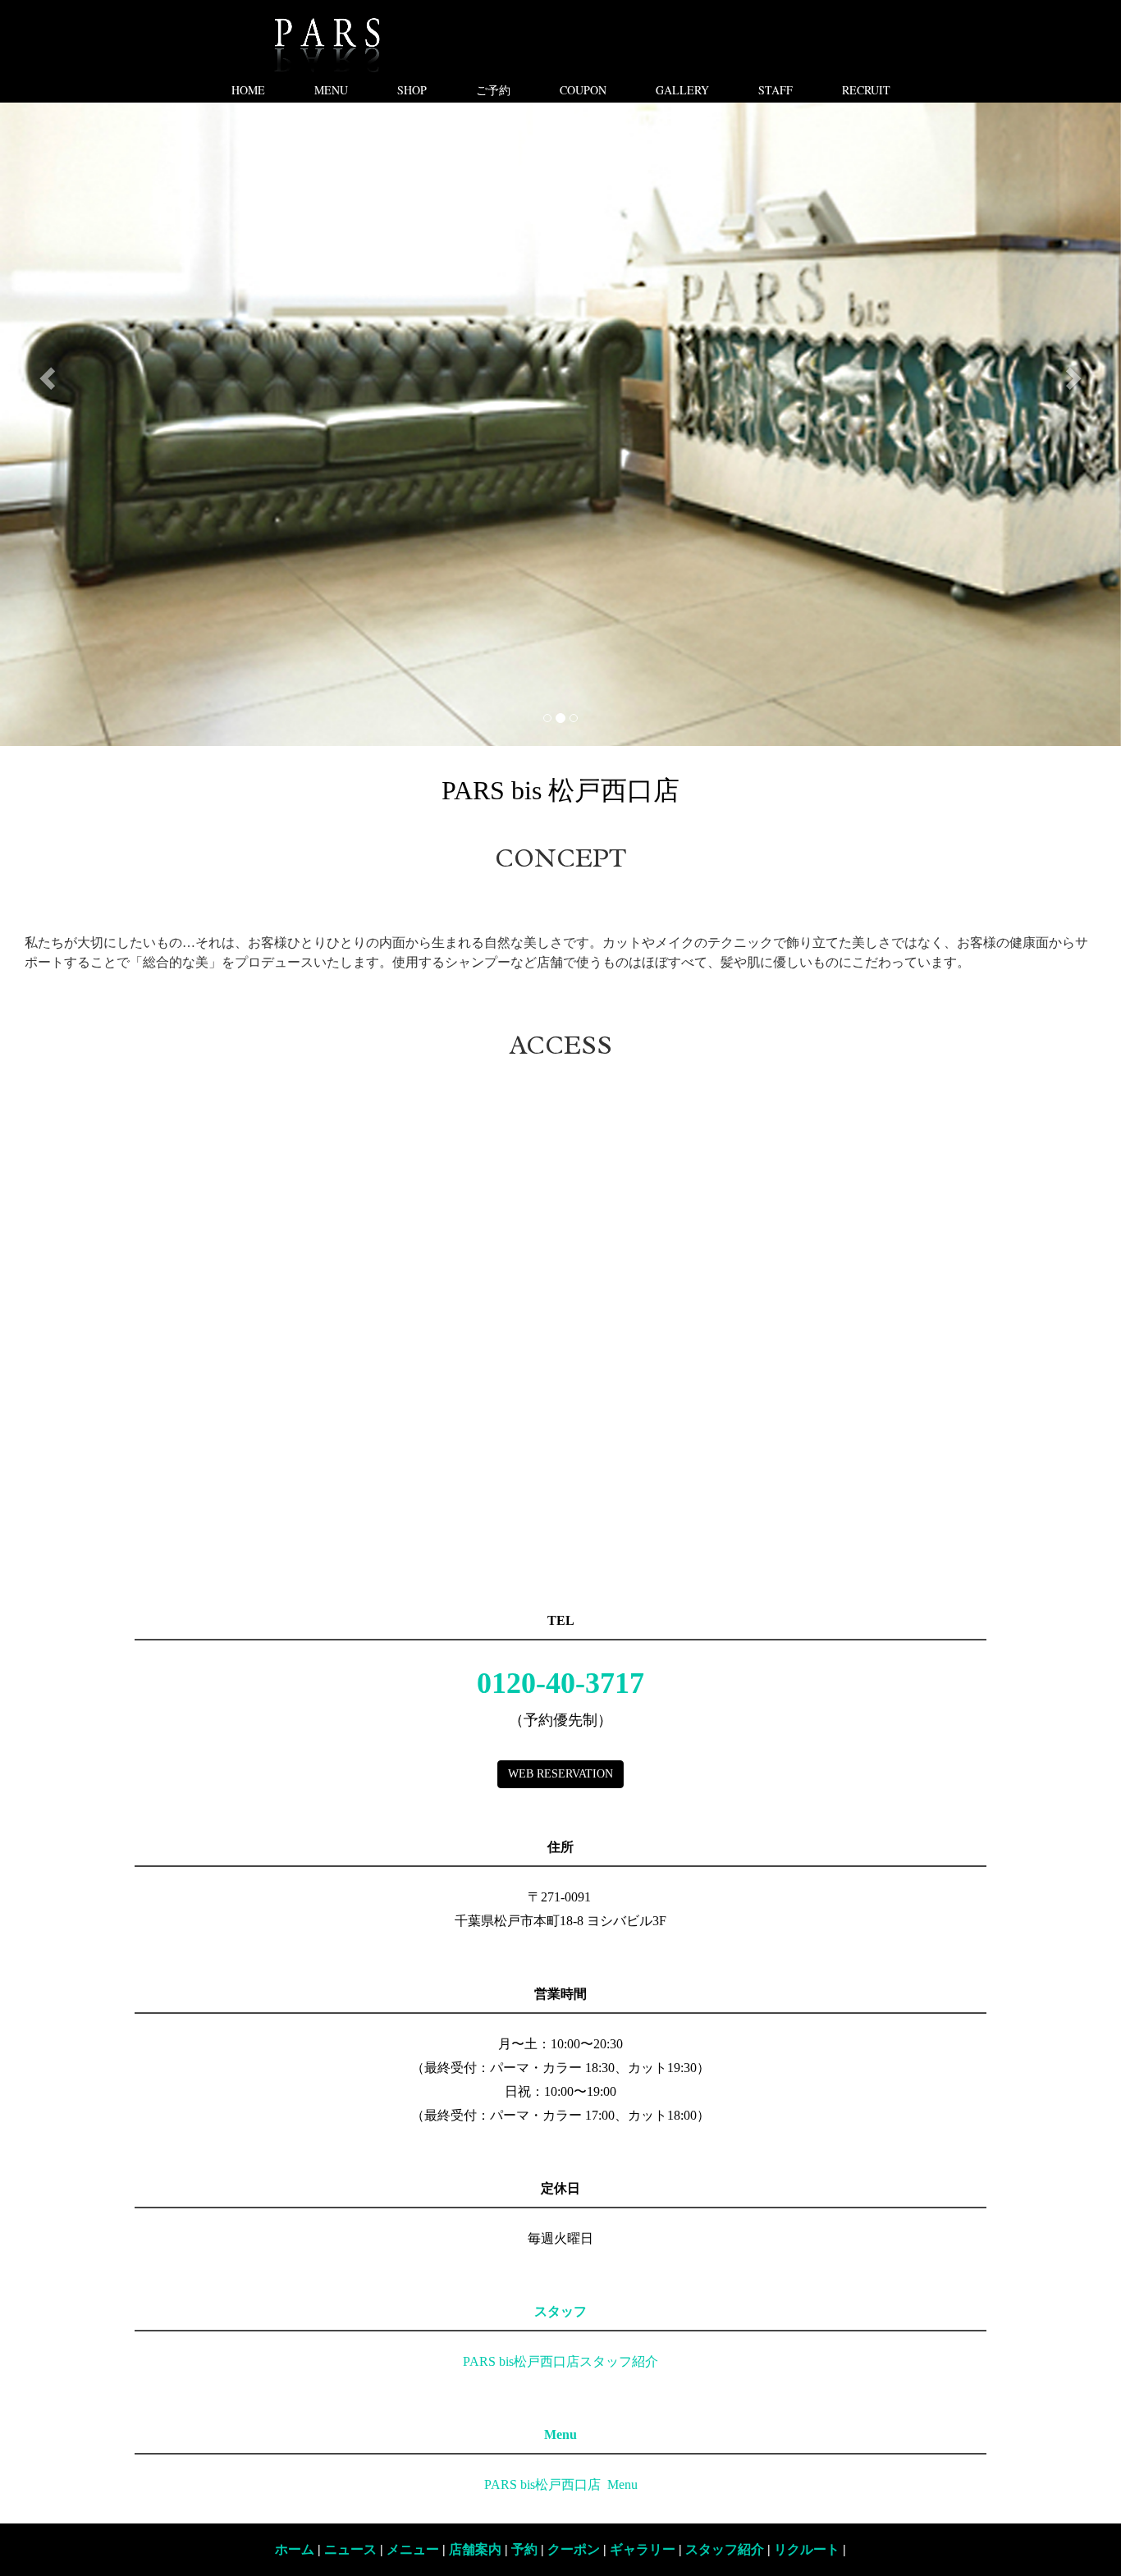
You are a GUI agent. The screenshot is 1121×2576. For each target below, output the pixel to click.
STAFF (776, 90)
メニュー (413, 2549)
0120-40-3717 (560, 1683)
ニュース (350, 2549)
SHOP (412, 90)
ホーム (295, 2549)
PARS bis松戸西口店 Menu (561, 2484)
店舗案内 (475, 2549)
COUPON (583, 90)
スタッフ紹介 (725, 2549)
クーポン (574, 2549)
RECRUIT (866, 90)
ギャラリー (644, 2549)
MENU (331, 90)
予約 (524, 2549)
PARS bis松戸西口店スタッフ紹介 (560, 2361)
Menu (560, 2434)
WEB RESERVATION (560, 1774)
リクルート (807, 2549)
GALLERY (682, 90)
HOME (248, 90)
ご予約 (493, 90)
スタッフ (560, 2311)
